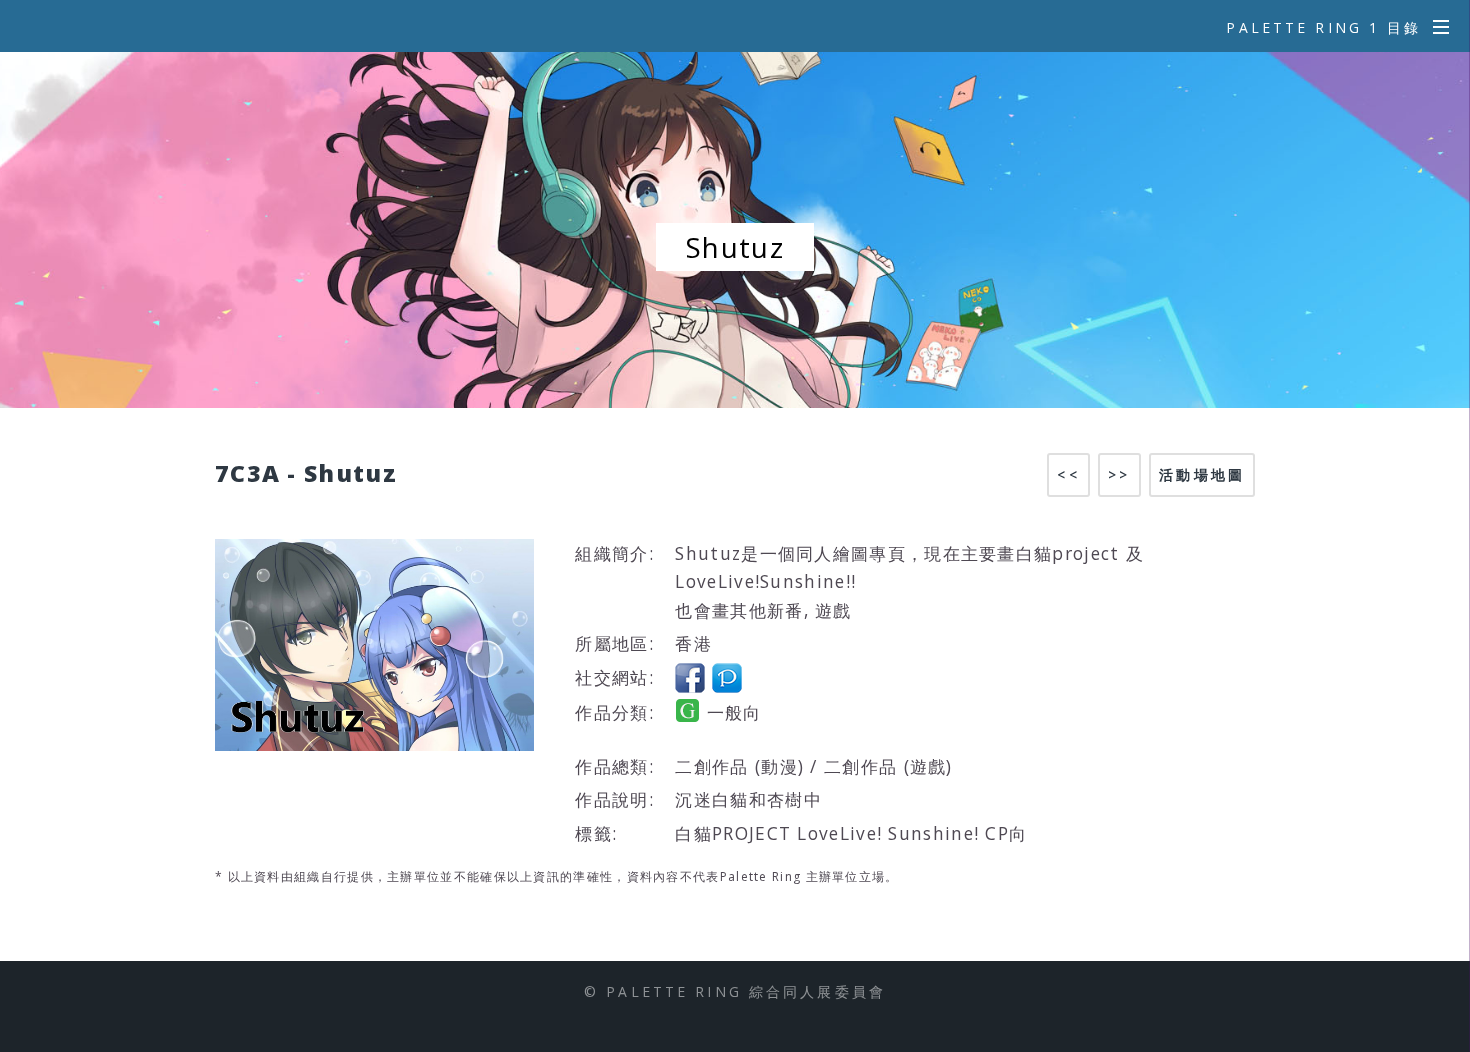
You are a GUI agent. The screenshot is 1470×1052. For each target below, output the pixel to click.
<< (1068, 474)
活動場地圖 (1202, 474)
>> (1119, 474)
